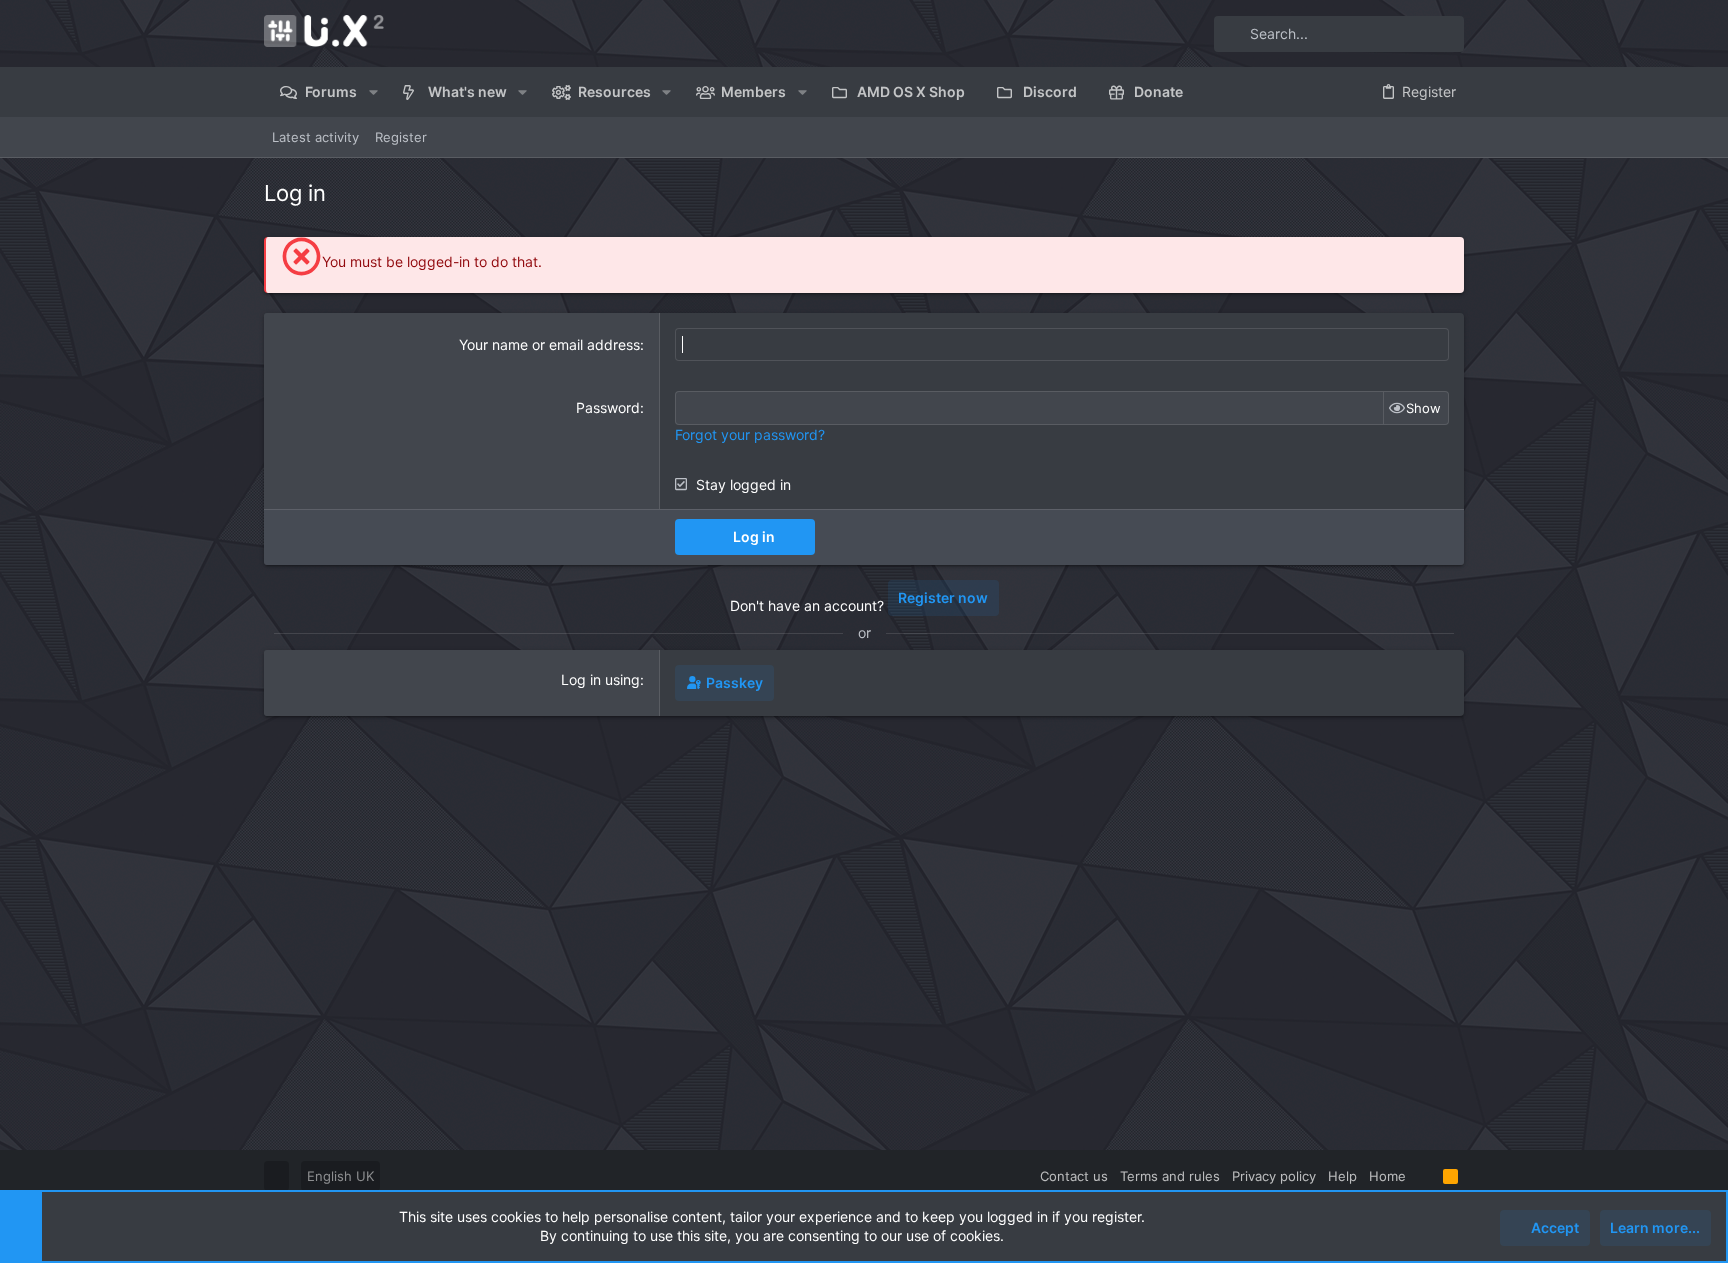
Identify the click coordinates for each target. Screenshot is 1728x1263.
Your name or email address (549, 344)
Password (608, 407)
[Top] (1424, 1176)
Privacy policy (1274, 1176)
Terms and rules (1170, 1176)
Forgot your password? (750, 434)
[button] (372, 92)
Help (1342, 1176)
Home (1387, 1176)
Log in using (600, 679)
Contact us (1074, 1176)
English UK (340, 1176)
